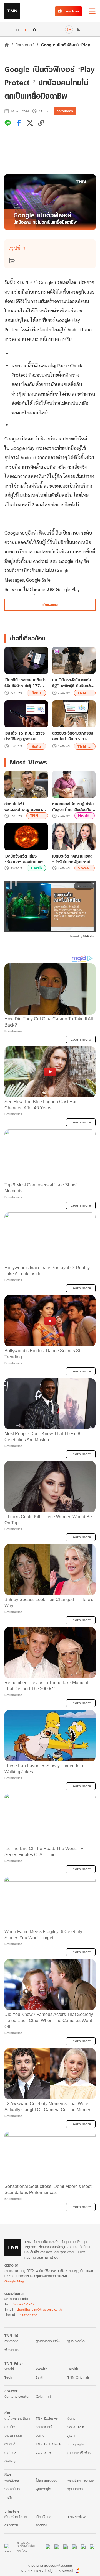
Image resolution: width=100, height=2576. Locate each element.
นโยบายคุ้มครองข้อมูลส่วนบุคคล (50, 2565)
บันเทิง (40, 2435)
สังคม (36, 693)
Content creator (17, 2396)
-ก (17, 29)
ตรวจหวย (11, 2525)
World (9, 2369)
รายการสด (11, 2341)
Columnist (43, 2396)
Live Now (72, 11)
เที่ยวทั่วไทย (44, 2517)
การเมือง (10, 2427)
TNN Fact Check (48, 2444)
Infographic (76, 2444)
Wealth (42, 2369)
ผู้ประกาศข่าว (76, 2341)
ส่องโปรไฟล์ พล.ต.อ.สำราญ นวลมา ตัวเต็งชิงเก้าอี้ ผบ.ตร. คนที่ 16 (26, 807)
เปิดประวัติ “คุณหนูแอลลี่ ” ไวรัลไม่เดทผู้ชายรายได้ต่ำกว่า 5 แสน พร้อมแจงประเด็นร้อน (73, 859)
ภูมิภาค (72, 2435)
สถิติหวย (42, 2525)
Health (73, 2369)
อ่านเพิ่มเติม (50, 605)
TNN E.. (85, 693)
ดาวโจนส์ (10, 2453)
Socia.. (85, 868)
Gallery (10, 2461)
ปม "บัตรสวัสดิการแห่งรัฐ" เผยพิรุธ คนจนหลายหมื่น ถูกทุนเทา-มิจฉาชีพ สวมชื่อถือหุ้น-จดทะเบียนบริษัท (73, 683)
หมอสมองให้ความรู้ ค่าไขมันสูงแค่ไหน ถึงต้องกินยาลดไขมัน (74, 807)
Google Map (14, 2281)
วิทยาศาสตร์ (25, 45)
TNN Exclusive (47, 2418)
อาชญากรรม (13, 2435)
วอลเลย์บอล (13, 2489)
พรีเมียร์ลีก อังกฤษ (81, 2480)
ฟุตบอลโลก (75, 2489)
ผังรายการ (12, 2350)
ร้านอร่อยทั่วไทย (16, 2517)
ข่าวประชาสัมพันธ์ (79, 2453)
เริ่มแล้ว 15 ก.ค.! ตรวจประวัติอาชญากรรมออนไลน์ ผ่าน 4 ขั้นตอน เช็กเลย (25, 736)
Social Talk (76, 2427)
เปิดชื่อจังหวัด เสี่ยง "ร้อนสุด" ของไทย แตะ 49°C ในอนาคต (24, 859)
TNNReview (77, 2517)
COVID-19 (43, 2453)
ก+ (36, 29)
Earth (37, 868)
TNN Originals (78, 2377)
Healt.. (85, 816)
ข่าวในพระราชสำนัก (17, 2418)
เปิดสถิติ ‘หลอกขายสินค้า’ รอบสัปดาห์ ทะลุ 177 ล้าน (26, 683)
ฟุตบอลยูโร (43, 2489)
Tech (8, 2377)
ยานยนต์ (10, 2444)
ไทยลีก (9, 2497)
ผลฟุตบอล (12, 2480)
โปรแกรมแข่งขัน (47, 2480)
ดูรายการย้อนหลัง (48, 2341)
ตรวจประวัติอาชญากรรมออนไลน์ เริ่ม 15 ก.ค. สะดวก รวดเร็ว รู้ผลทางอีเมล (73, 736)
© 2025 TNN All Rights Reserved (47, 2571)
